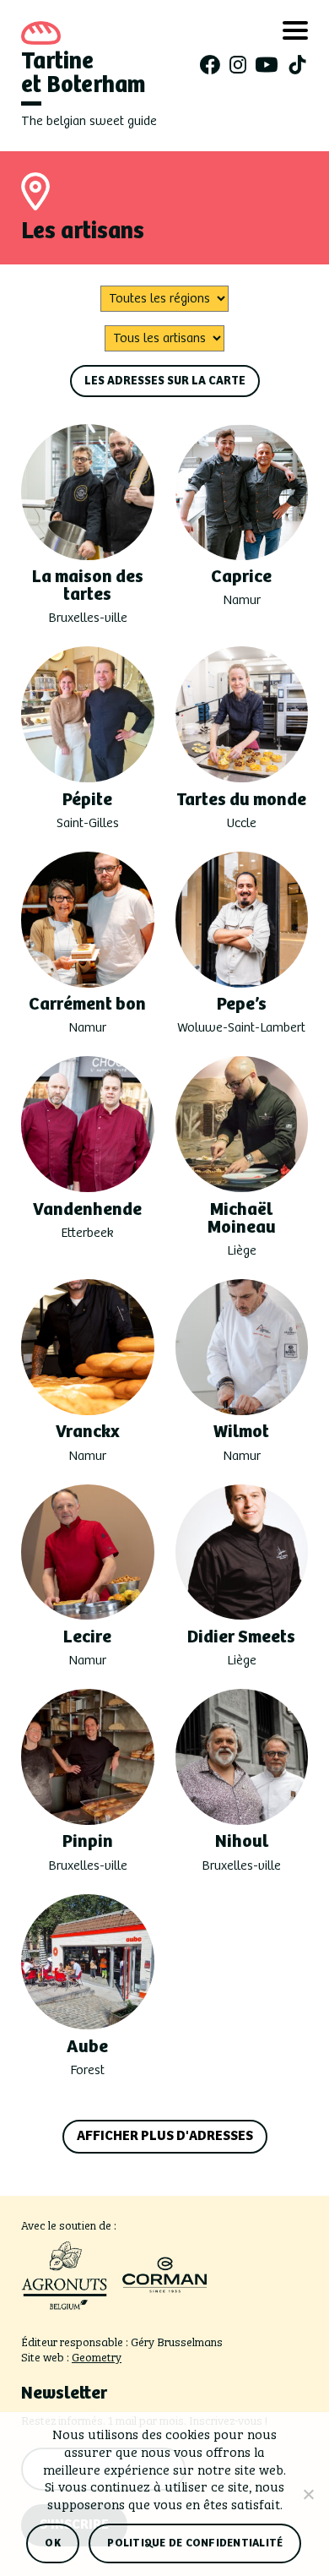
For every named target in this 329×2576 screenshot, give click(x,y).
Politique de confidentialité (195, 2543)
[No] (308, 2494)
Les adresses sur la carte (165, 381)
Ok (53, 2543)
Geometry (97, 2356)
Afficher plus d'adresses (165, 2136)
